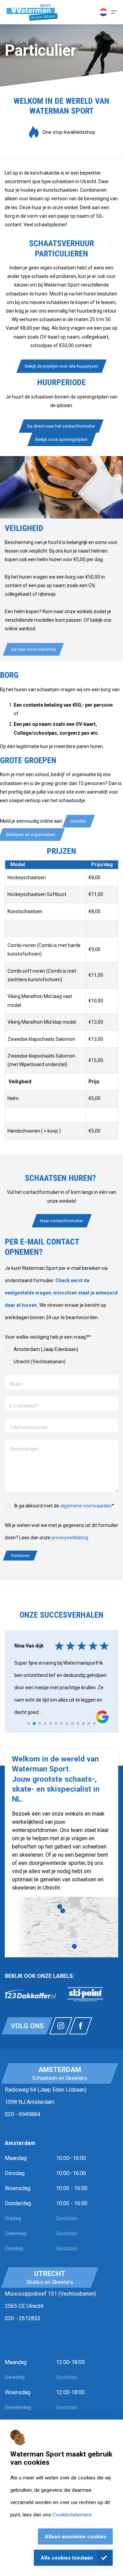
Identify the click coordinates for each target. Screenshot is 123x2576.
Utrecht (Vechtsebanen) (40, 1362)
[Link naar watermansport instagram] (61, 2026)
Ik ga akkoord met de (64, 1506)
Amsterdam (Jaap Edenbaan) (46, 1349)
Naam (16, 1384)
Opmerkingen (24, 1449)
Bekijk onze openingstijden (61, 439)
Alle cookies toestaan (67, 2558)
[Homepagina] (32, 12)
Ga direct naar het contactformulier (61, 426)
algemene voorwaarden (86, 1506)
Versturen (20, 1556)
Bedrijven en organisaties (32, 835)
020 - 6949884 (23, 2114)
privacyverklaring (70, 1538)
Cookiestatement (72, 2515)
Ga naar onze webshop (33, 649)
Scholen (79, 821)
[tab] (29, 1723)
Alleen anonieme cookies (76, 2537)
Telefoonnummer (29, 1427)
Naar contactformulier (61, 1221)
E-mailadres (24, 1406)
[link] (30, 1994)
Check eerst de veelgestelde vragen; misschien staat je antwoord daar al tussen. (61, 1293)
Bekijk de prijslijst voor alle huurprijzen (62, 366)
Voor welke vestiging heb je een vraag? (48, 1337)
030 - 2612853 (23, 2318)
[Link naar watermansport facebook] (81, 2026)
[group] (61, 132)
